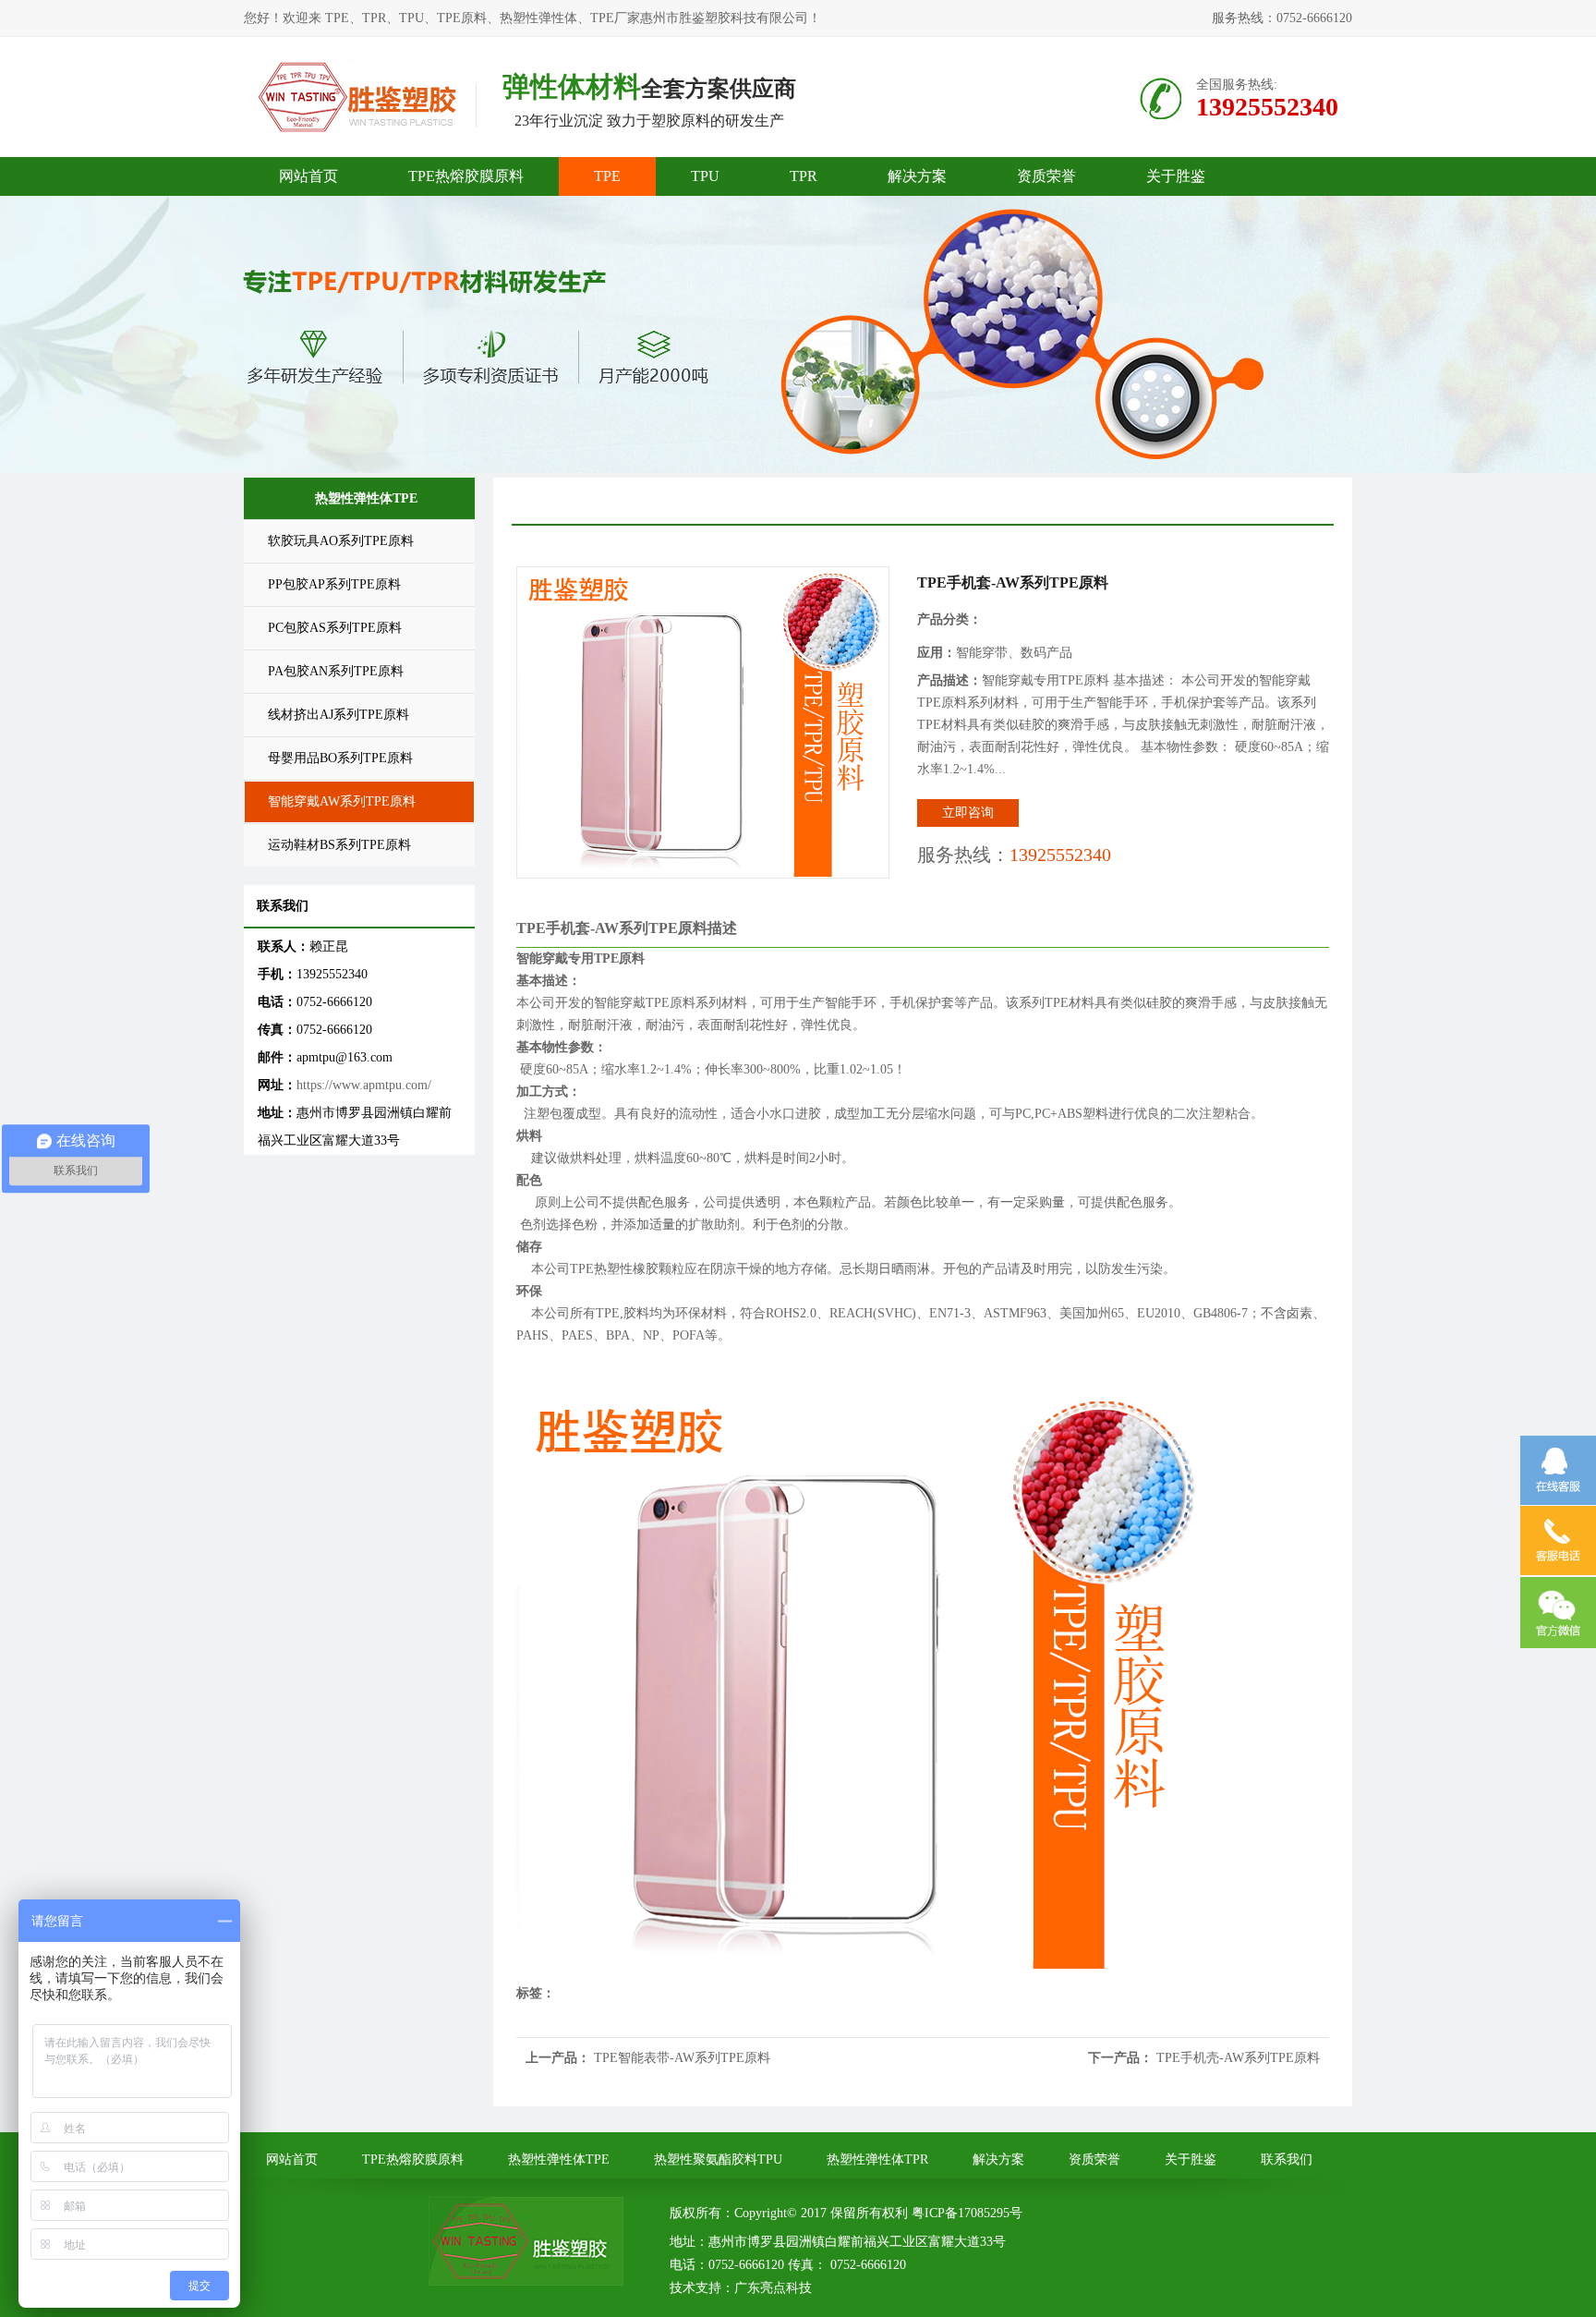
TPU (705, 176)
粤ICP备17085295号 (967, 2213)
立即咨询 (968, 813)
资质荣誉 (1046, 176)
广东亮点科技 (773, 2288)
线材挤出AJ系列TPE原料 (339, 715)
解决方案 (917, 176)
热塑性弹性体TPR (877, 2159)
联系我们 (1287, 2159)
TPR (804, 176)
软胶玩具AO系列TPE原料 (341, 541)
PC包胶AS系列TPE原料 (335, 628)
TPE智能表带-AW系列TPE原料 (682, 2058)
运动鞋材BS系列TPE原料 (339, 845)
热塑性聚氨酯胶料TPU (718, 2159)
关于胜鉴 (1176, 176)
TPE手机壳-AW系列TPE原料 (1238, 2058)
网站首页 (308, 176)
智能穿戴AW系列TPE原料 (342, 801)
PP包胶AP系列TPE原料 (334, 584)
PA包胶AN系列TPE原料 (336, 671)
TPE (607, 176)
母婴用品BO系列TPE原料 (340, 758)
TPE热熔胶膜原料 (466, 176)
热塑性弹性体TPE (559, 2159)
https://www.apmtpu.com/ (364, 1085)
